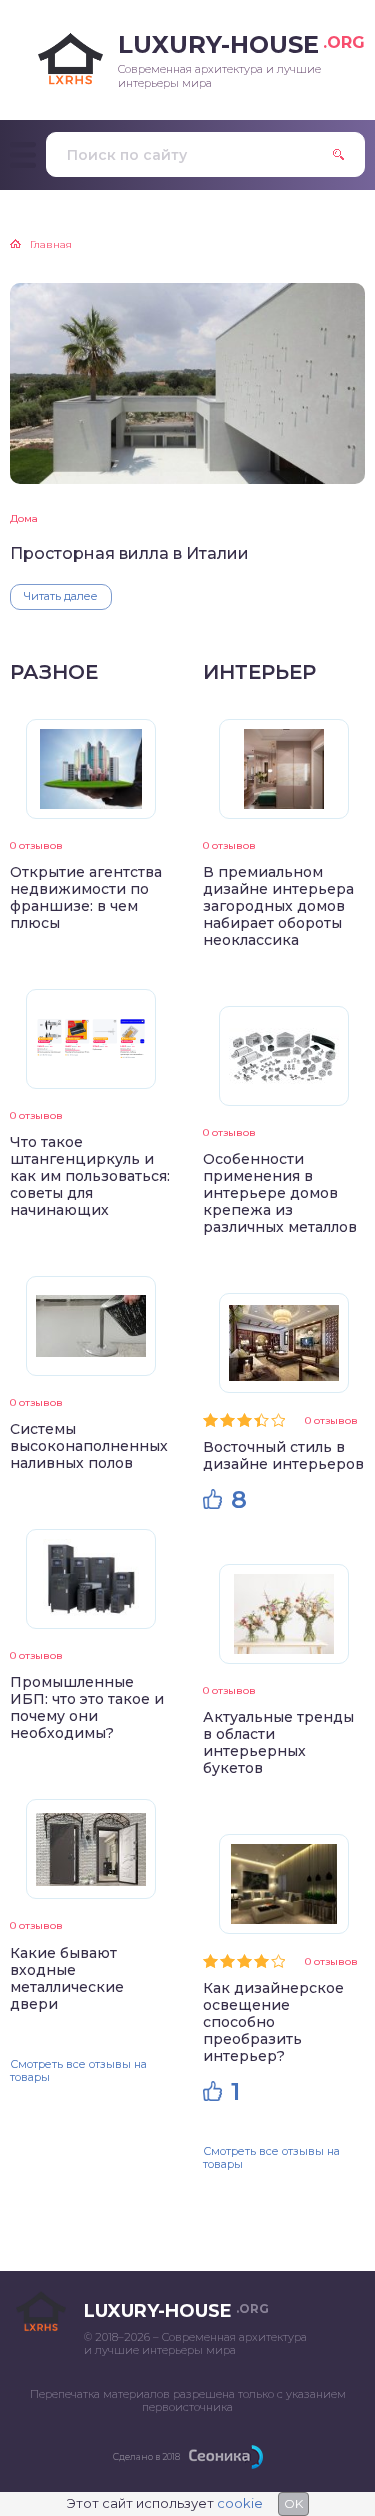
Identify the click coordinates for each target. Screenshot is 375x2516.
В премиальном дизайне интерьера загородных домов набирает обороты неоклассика (278, 906)
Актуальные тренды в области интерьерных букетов (278, 1742)
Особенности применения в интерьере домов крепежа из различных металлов (280, 1193)
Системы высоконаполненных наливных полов (89, 1446)
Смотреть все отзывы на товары (78, 2070)
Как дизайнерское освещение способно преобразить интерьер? (273, 2022)
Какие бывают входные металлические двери (67, 1978)
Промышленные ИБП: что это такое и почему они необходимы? (87, 1707)
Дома (24, 518)
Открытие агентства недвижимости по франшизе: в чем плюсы (86, 897)
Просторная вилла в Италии (129, 553)
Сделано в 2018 (146, 2456)
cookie (240, 2503)
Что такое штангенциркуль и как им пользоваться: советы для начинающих (90, 1176)
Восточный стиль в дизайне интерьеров (283, 1455)
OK (293, 2503)
